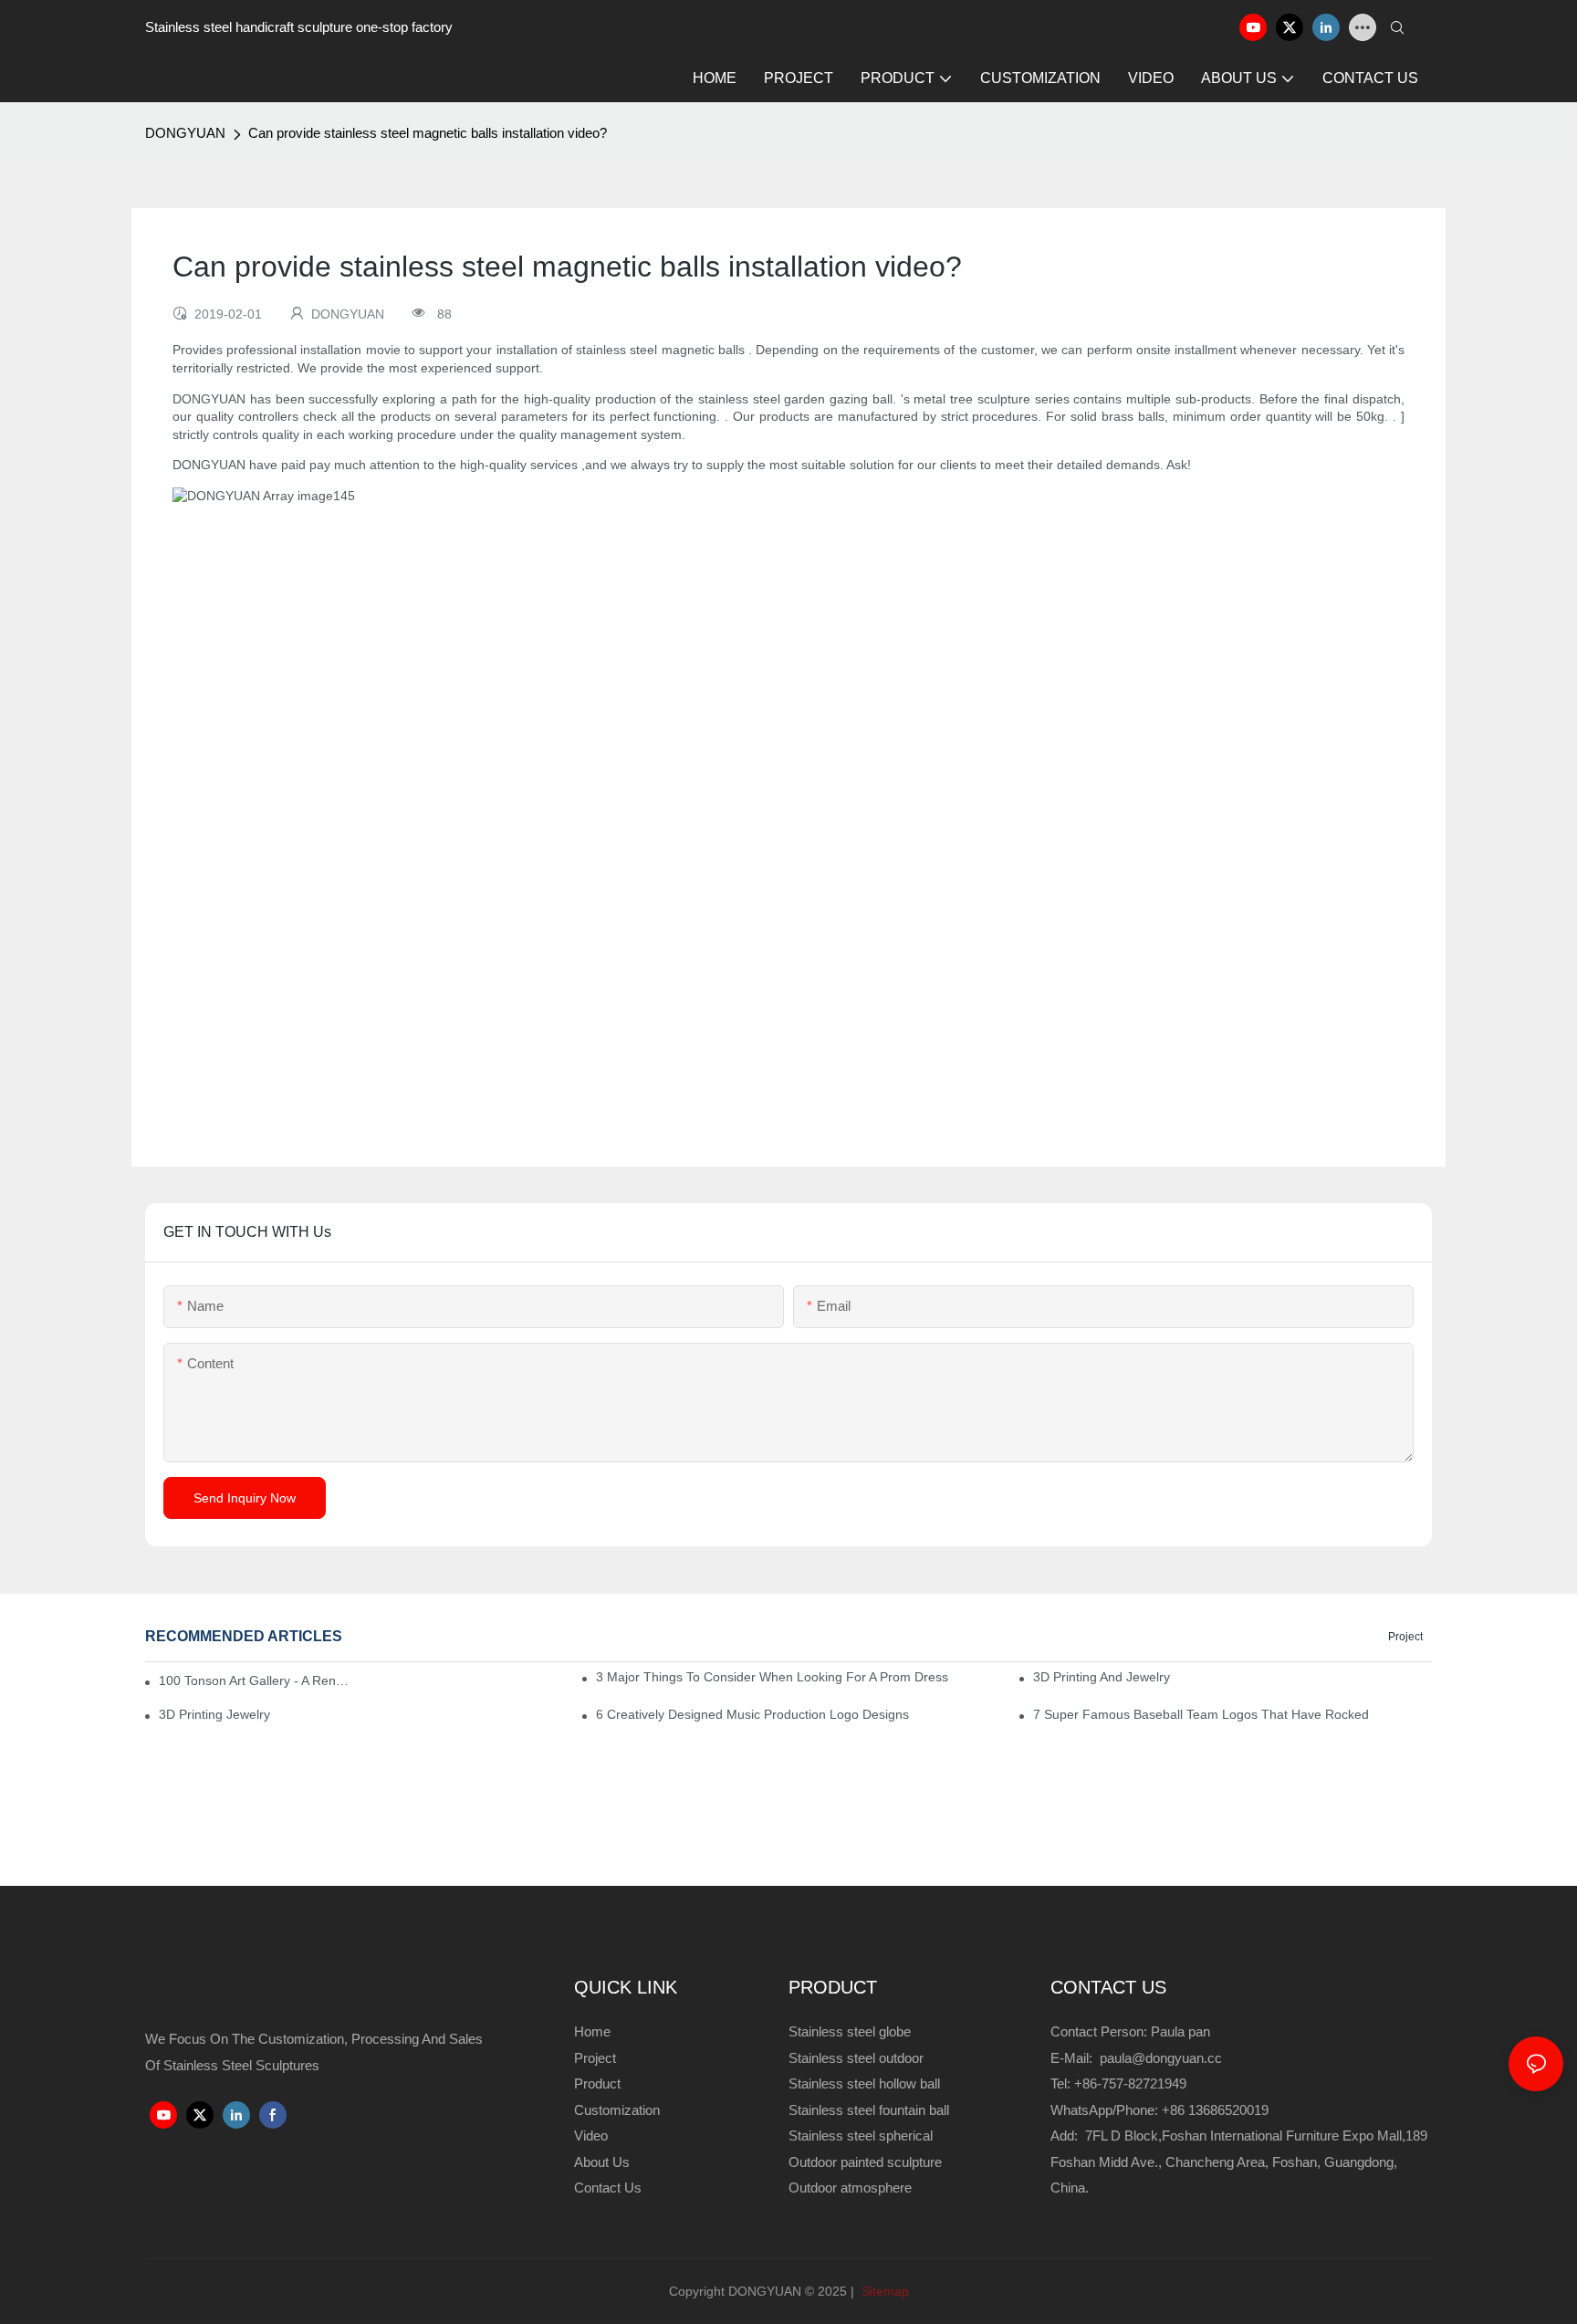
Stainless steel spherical (861, 2136)
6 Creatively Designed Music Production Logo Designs (752, 1714)
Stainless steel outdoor (858, 2058)
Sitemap (883, 2291)
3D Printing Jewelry (214, 1714)
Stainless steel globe (850, 2031)
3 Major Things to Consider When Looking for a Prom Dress (772, 1677)
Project (1405, 1637)
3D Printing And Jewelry (1102, 1677)
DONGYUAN (185, 133)
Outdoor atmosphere (850, 2188)
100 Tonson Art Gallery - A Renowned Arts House (255, 1680)
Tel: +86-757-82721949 (1118, 2083)
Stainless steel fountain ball (869, 2110)
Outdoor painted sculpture (865, 2162)
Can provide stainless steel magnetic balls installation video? (428, 133)
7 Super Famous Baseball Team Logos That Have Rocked (1201, 1714)
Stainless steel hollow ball (864, 2083)
